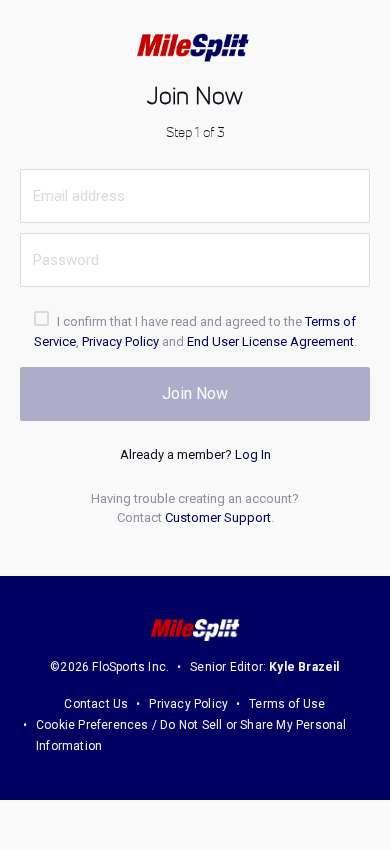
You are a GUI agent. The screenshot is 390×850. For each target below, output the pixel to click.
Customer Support (218, 517)
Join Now (195, 393)
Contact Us (96, 704)
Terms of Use (287, 704)
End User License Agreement (270, 341)
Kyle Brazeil (304, 667)
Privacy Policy (120, 341)
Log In (253, 454)
